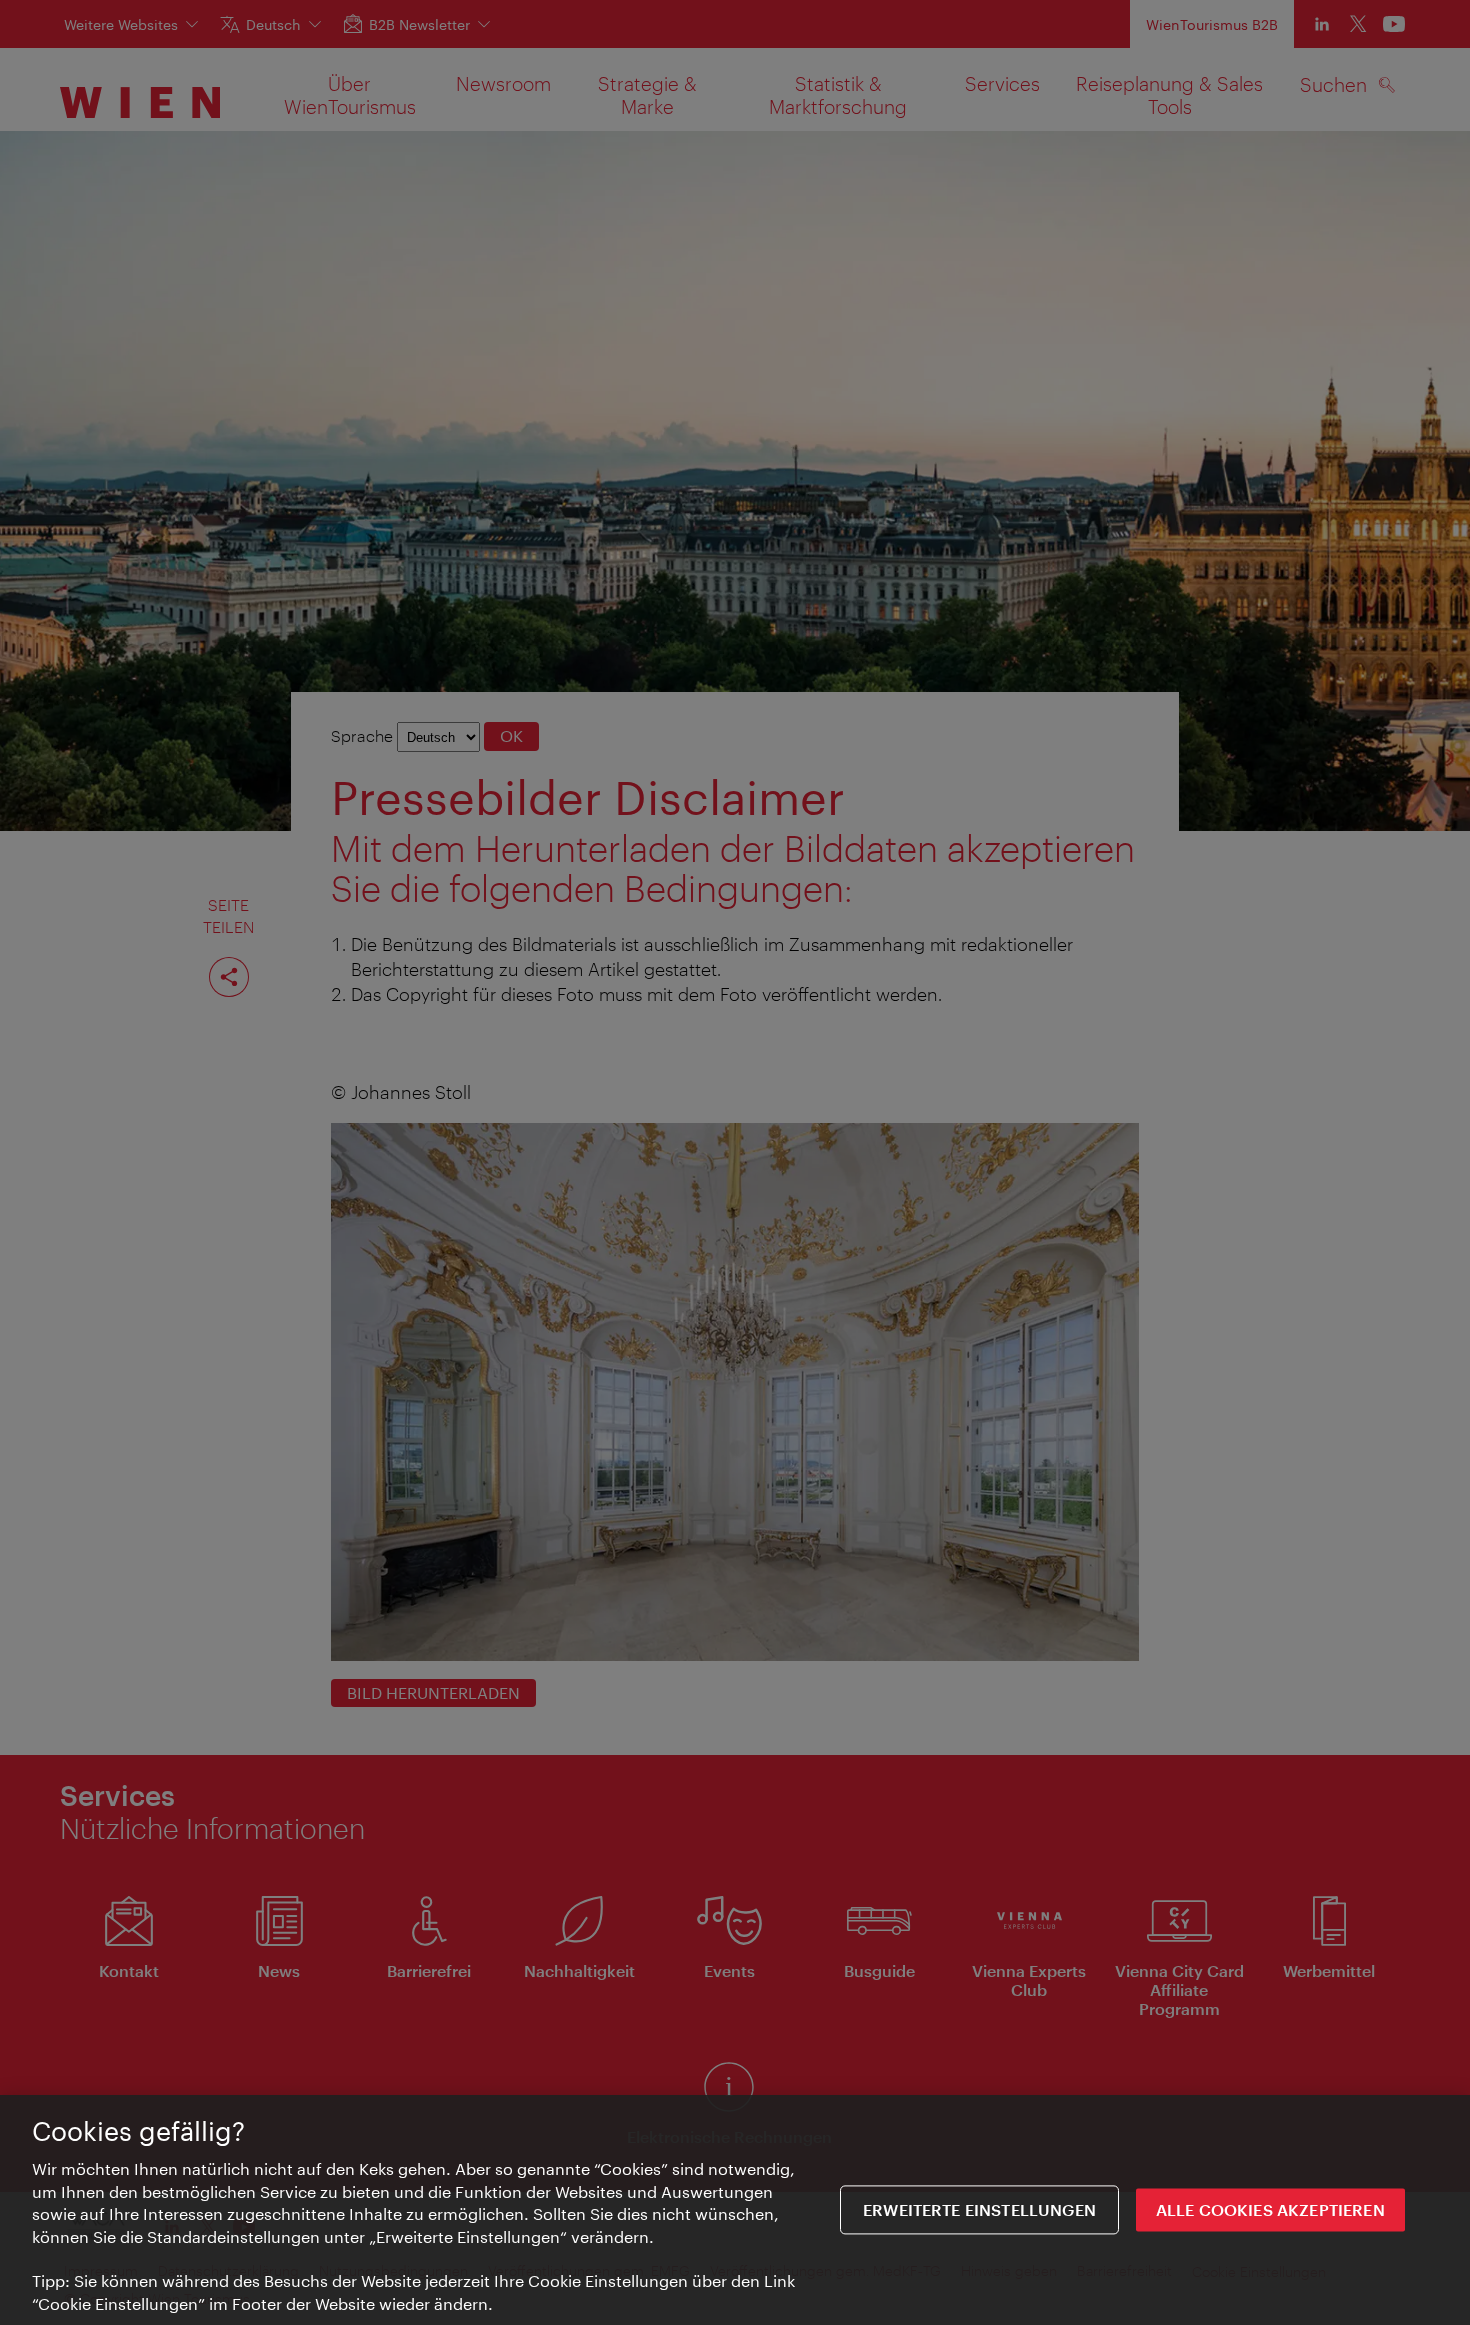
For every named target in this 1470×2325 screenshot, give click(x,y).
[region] (735, 2210)
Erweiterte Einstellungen (979, 2209)
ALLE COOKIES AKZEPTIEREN (1270, 2209)
